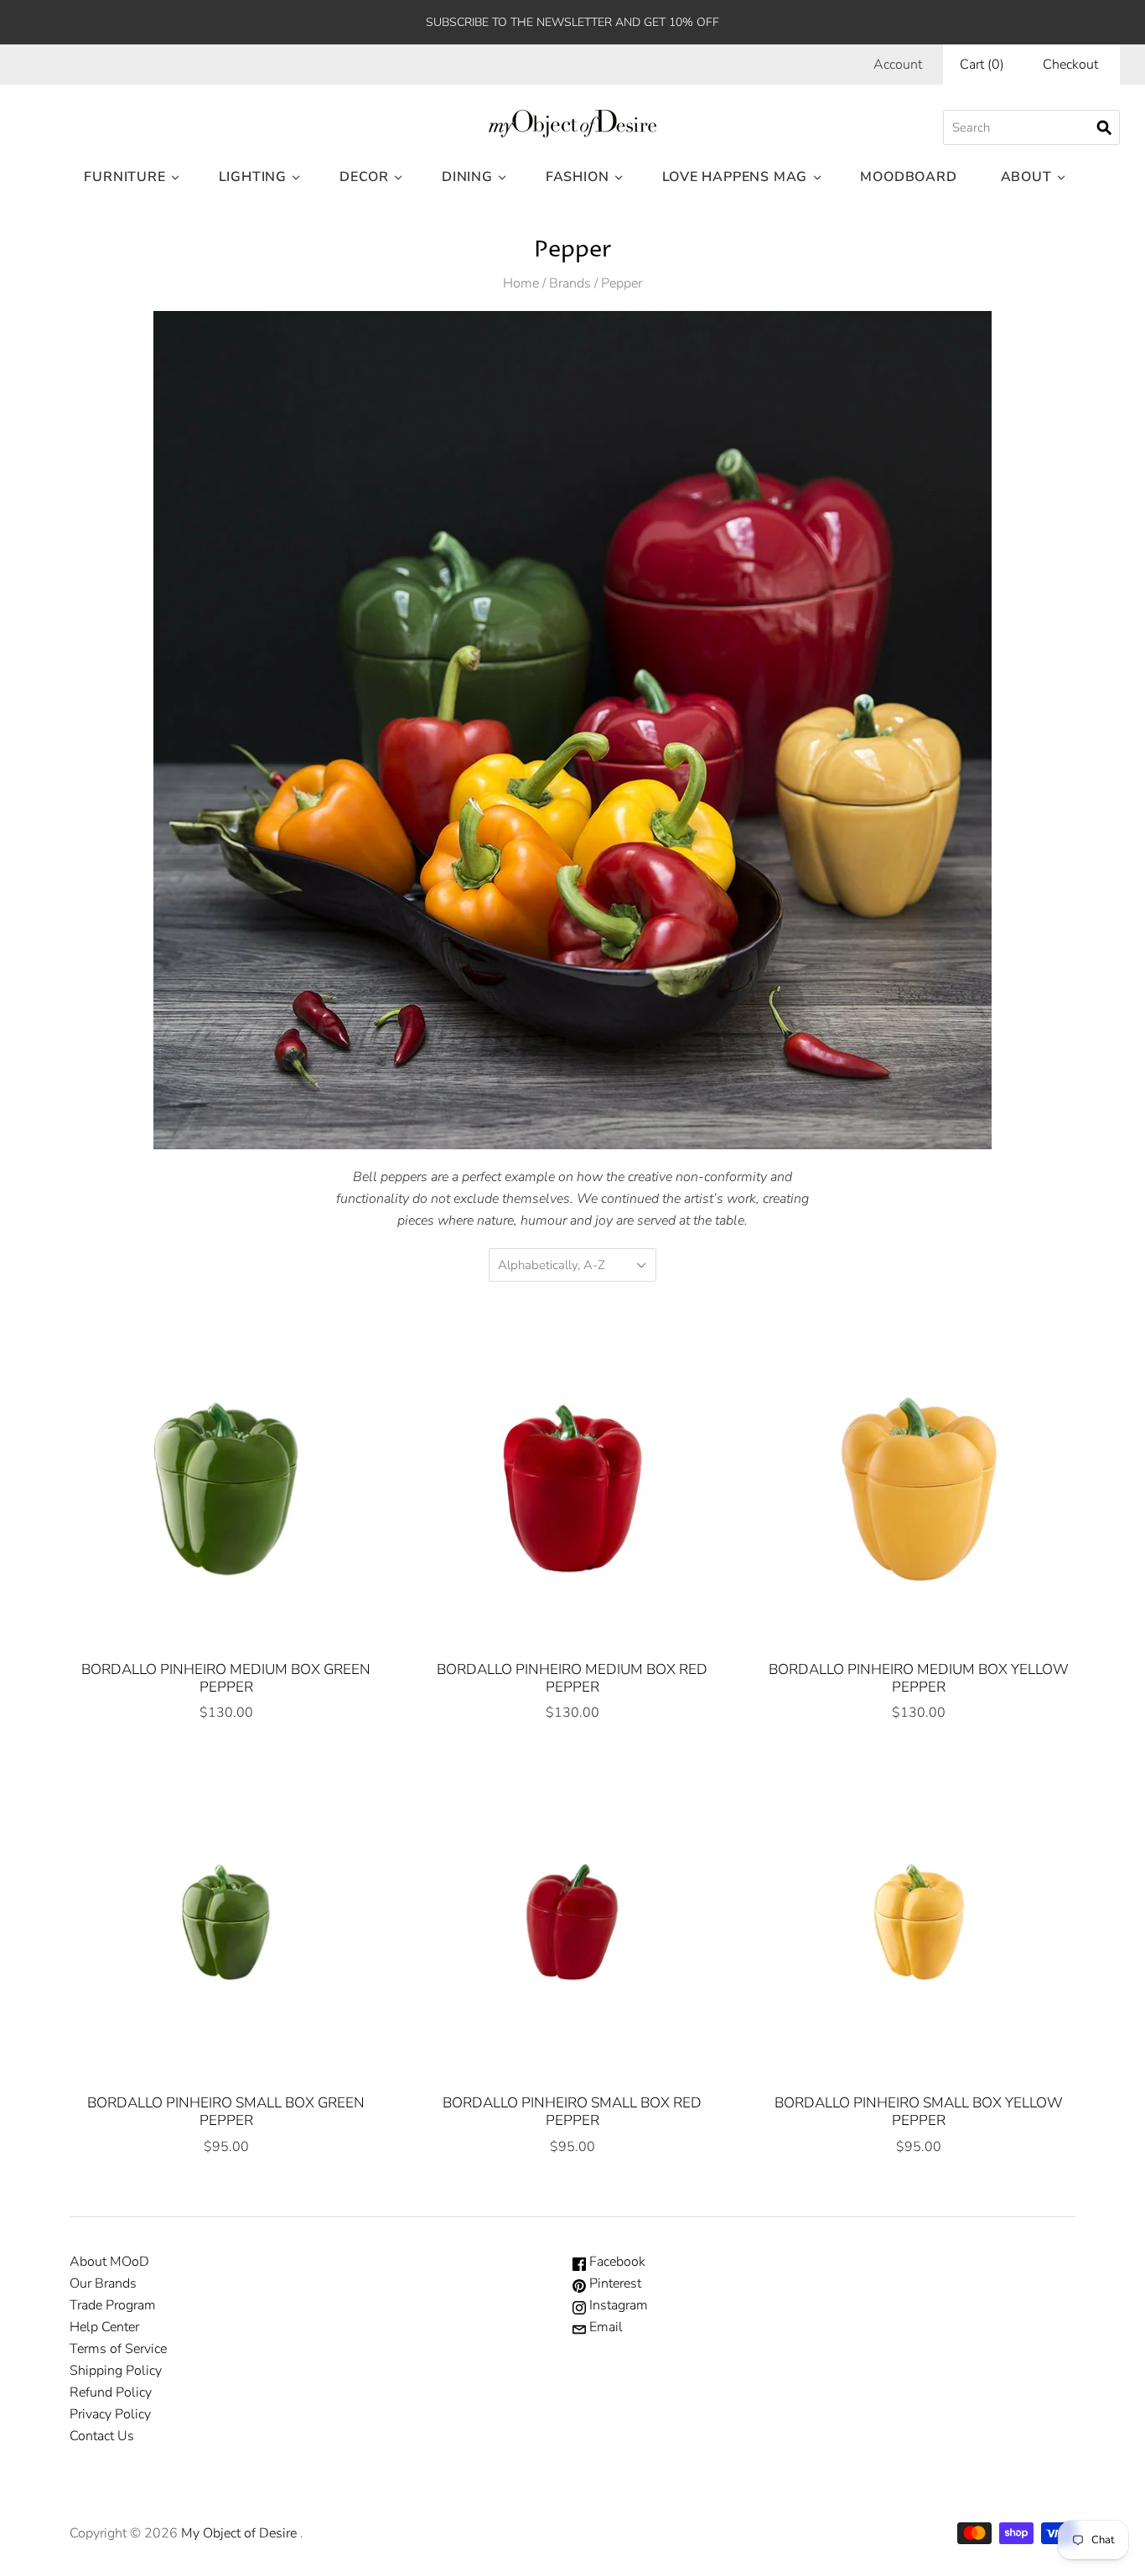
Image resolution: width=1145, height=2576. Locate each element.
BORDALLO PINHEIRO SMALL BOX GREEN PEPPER (226, 2112)
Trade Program (113, 2305)
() (982, 65)
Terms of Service (118, 2349)
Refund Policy (111, 2392)
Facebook (616, 2262)
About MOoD (109, 2262)
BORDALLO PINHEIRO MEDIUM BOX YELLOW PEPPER (919, 1678)
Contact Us (102, 2436)
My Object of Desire (239, 2533)
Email (604, 2327)
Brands (570, 283)
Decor (364, 177)
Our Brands (103, 2283)
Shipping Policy (116, 2371)
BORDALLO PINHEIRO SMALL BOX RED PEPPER (572, 2112)
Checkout (1070, 65)
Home (521, 283)
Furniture (124, 177)
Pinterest (614, 2283)
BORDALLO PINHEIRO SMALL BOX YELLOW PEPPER (919, 2112)
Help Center (104, 2327)
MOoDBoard (908, 177)
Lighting (253, 177)
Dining (467, 177)
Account (898, 65)
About (1026, 177)
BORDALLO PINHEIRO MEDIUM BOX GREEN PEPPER (226, 1678)
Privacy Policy (110, 2414)
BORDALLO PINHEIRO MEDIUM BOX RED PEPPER (572, 1678)
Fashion (578, 177)
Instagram (617, 2305)
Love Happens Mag (735, 177)
